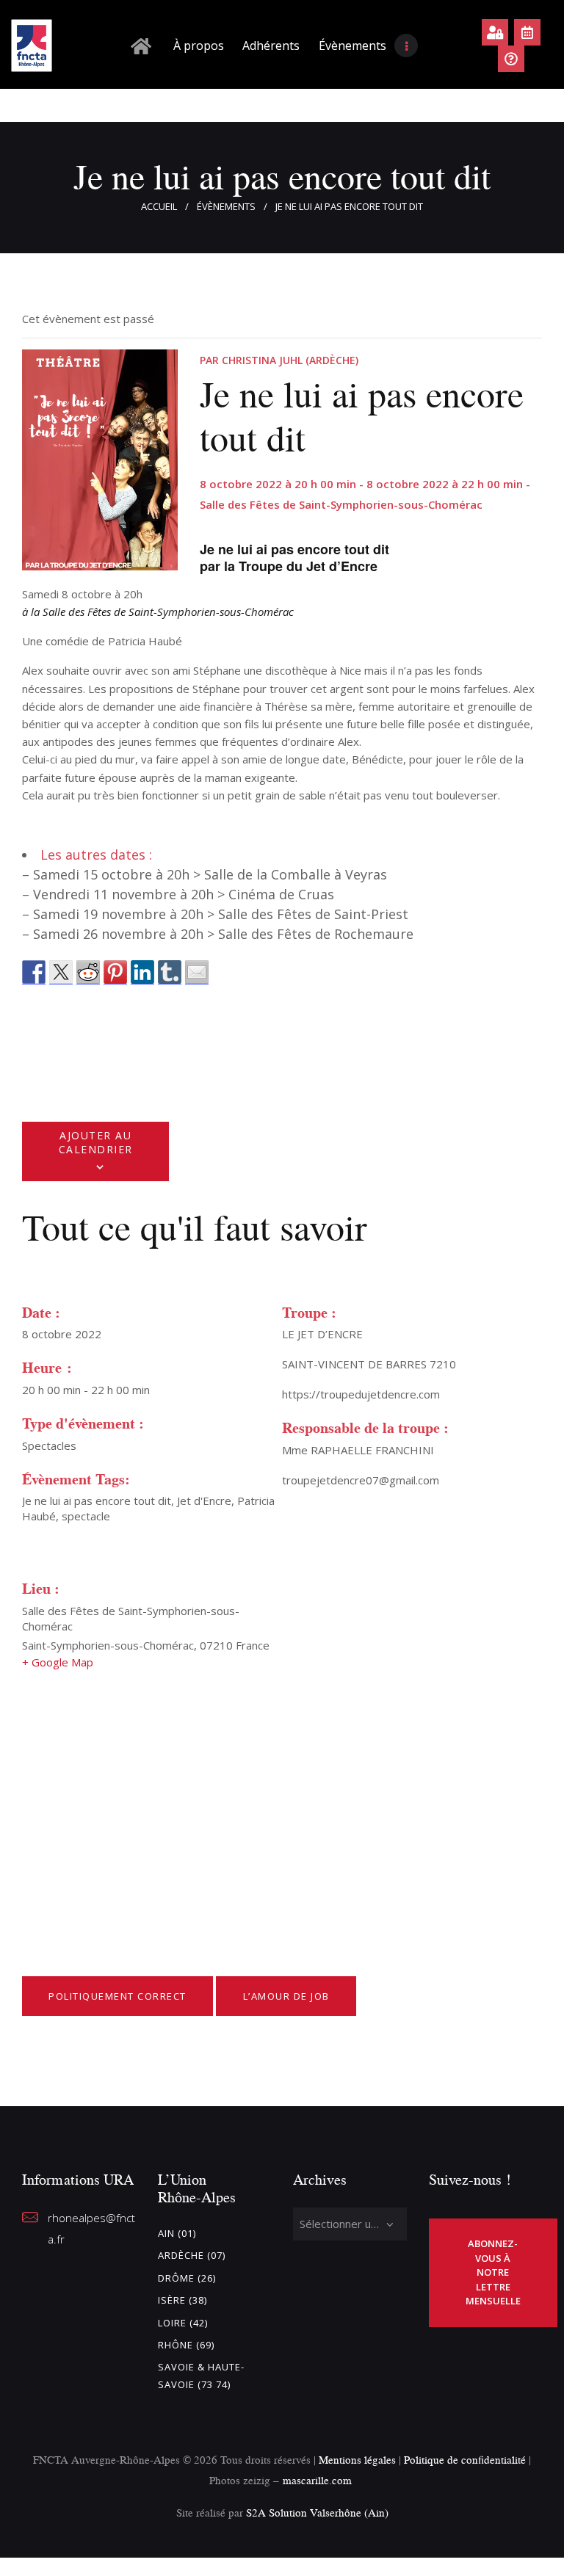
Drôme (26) (187, 2278)
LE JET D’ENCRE (322, 1334)
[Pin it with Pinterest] (115, 972)
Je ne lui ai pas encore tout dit (97, 1501)
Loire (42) (183, 2323)
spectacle (86, 1516)
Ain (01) (177, 2233)
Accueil (159, 206)
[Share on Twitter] (61, 972)
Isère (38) (182, 2300)
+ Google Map (58, 1662)
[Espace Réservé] (495, 32)
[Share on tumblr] (170, 972)
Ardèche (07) (192, 2255)
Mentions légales (357, 2460)
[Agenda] (527, 32)
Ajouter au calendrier (96, 1142)
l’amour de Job (286, 1996)
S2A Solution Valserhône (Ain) (317, 2512)
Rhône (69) (186, 2345)
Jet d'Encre (204, 1501)
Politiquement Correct (117, 1996)
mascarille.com (317, 2480)
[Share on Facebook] (34, 972)
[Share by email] (197, 972)
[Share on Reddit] (88, 972)
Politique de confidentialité (466, 2460)
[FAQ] (511, 59)
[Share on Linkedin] (142, 972)
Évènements (226, 206)
